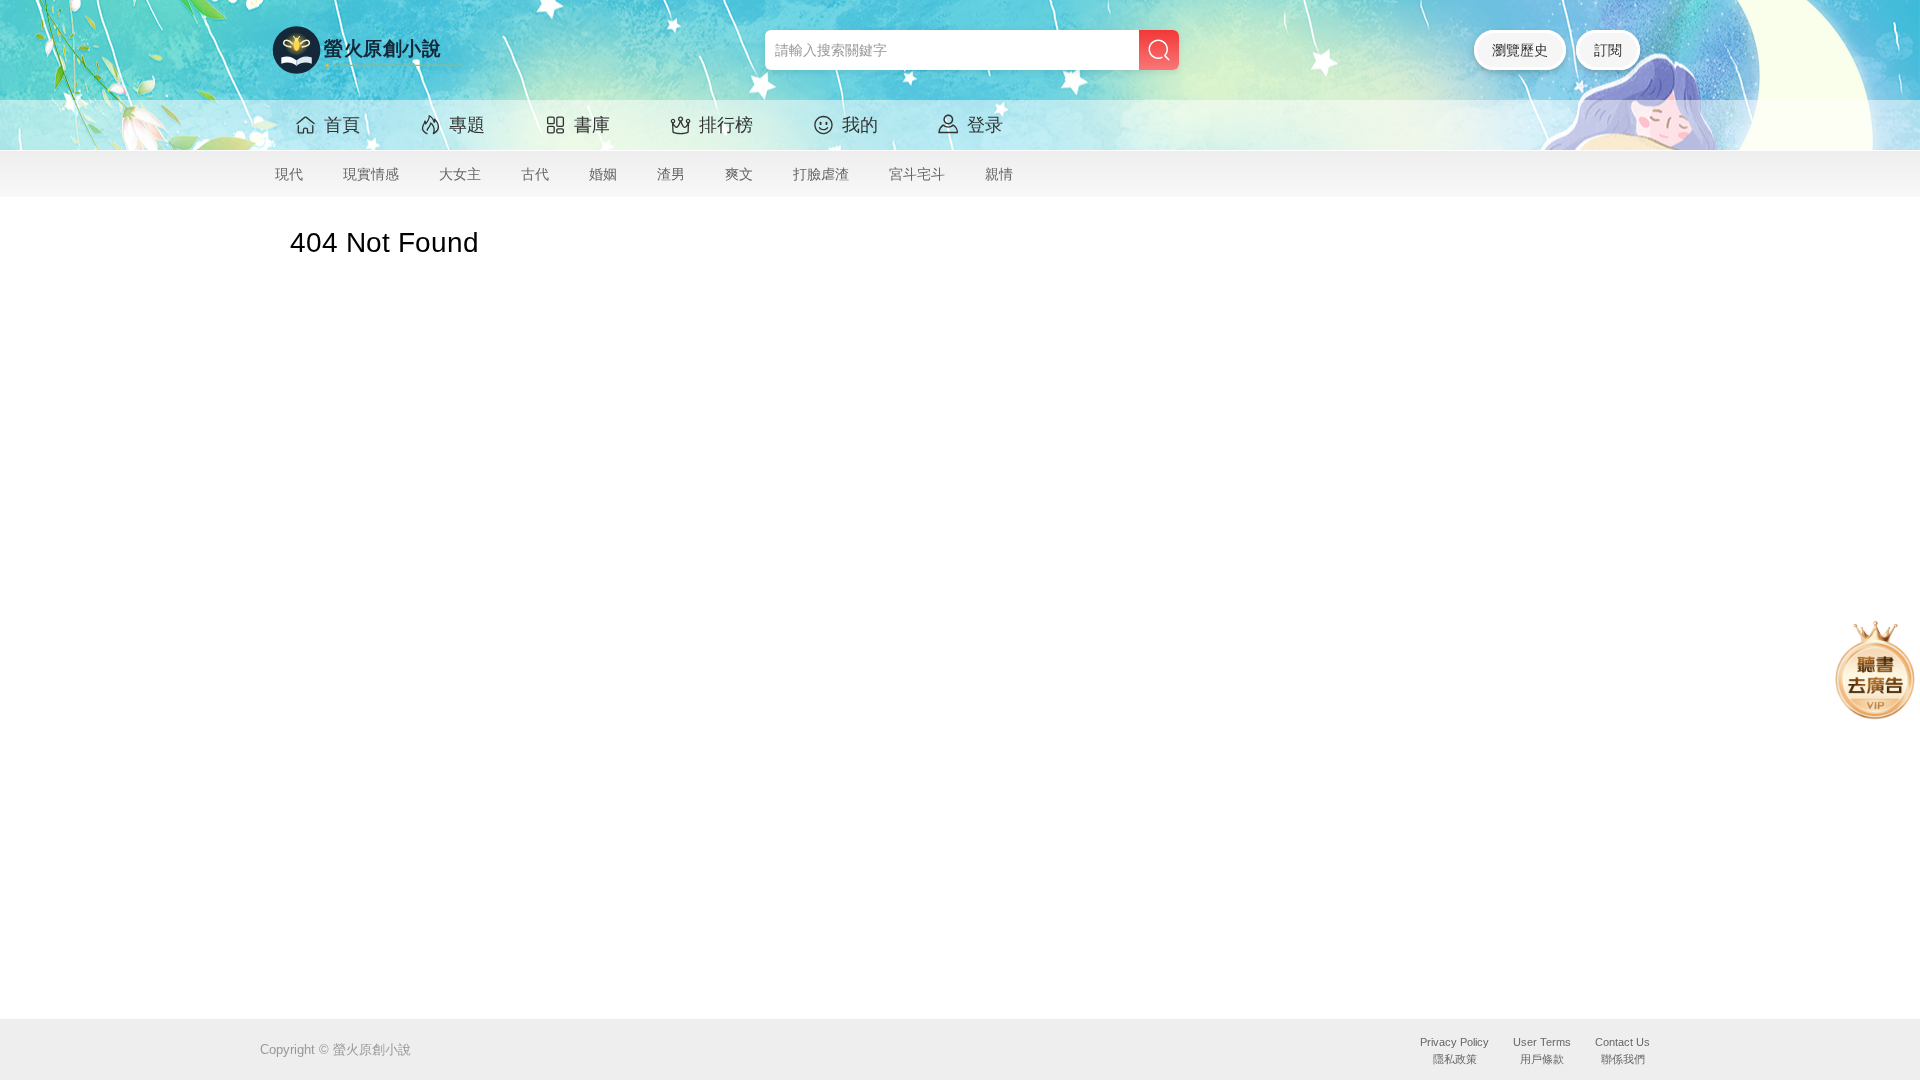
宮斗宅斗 (917, 174)
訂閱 (1608, 50)
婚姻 (603, 174)
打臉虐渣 (821, 174)
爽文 (739, 174)
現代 (289, 174)
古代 (535, 174)
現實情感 (371, 174)
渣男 (671, 174)
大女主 (460, 174)
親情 (999, 174)
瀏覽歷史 (1520, 50)
